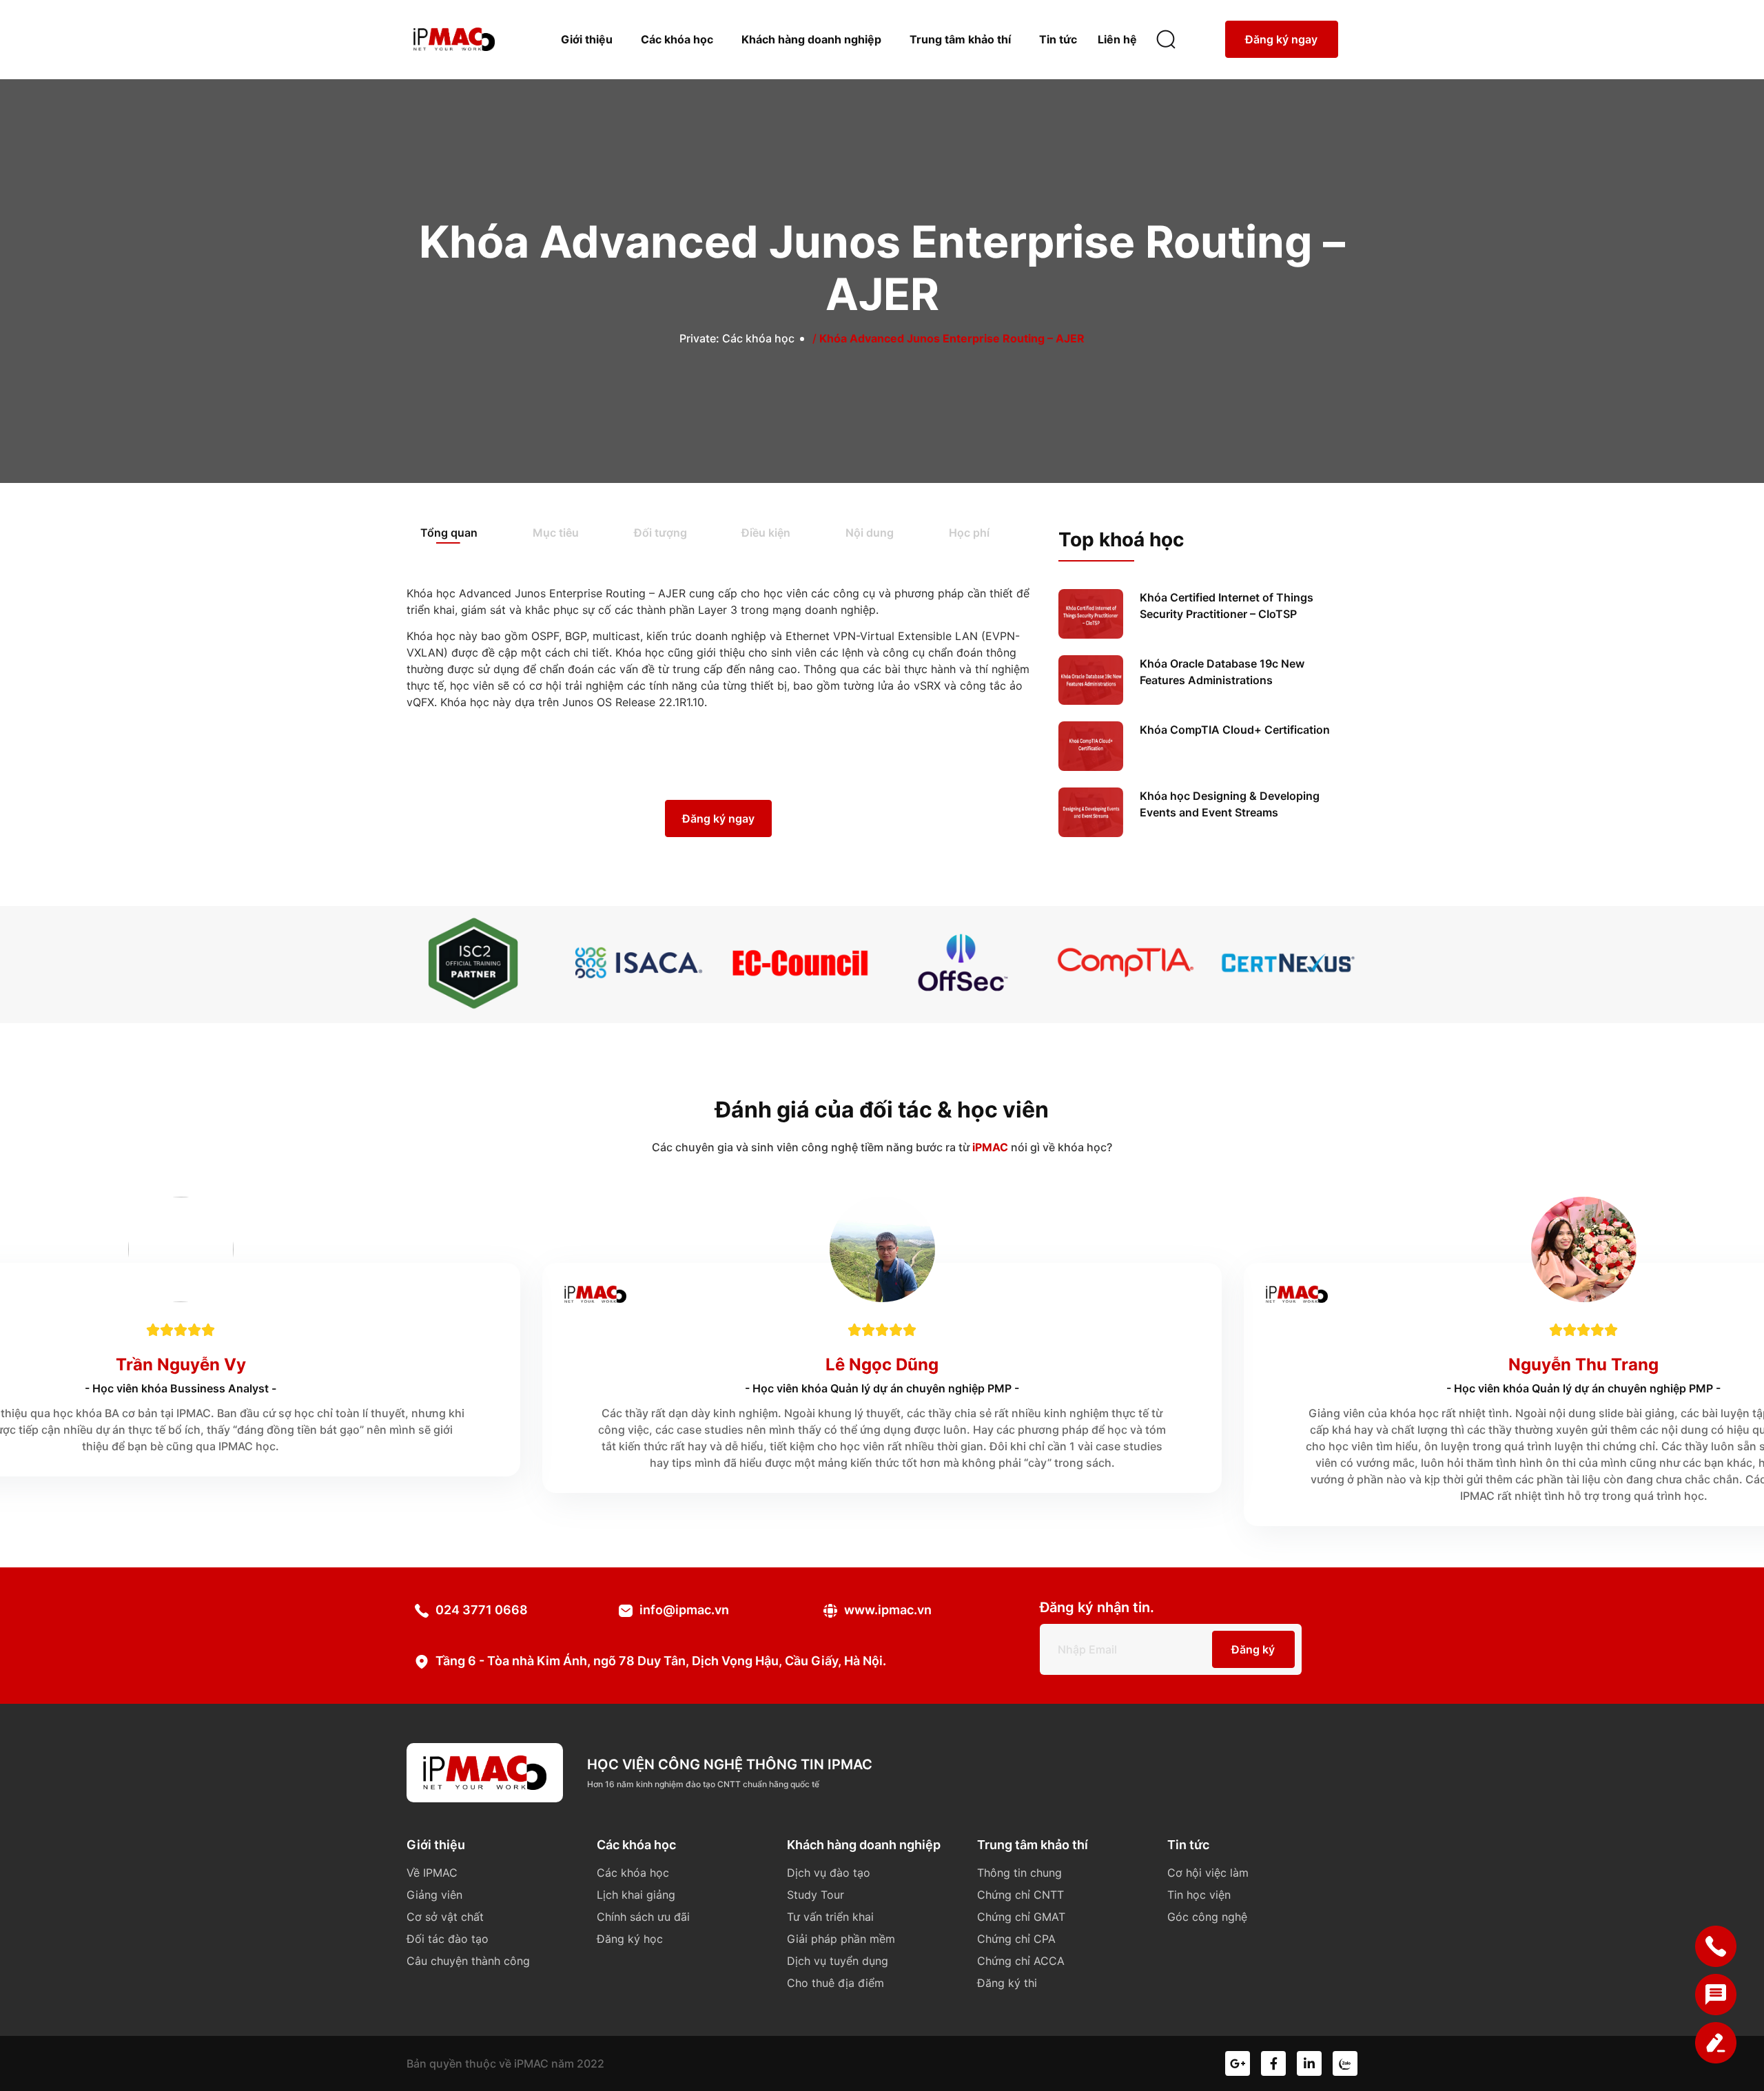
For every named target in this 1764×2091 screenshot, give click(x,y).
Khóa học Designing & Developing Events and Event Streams (1230, 804)
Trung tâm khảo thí (960, 39)
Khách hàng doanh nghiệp (811, 39)
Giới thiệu (587, 39)
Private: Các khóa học (737, 338)
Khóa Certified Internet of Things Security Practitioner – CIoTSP (1227, 606)
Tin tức (1058, 39)
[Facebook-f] (1273, 2063)
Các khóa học (677, 39)
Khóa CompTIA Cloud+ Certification (1235, 730)
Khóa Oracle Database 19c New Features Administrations (1222, 672)
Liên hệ (1117, 39)
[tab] (463, 534)
